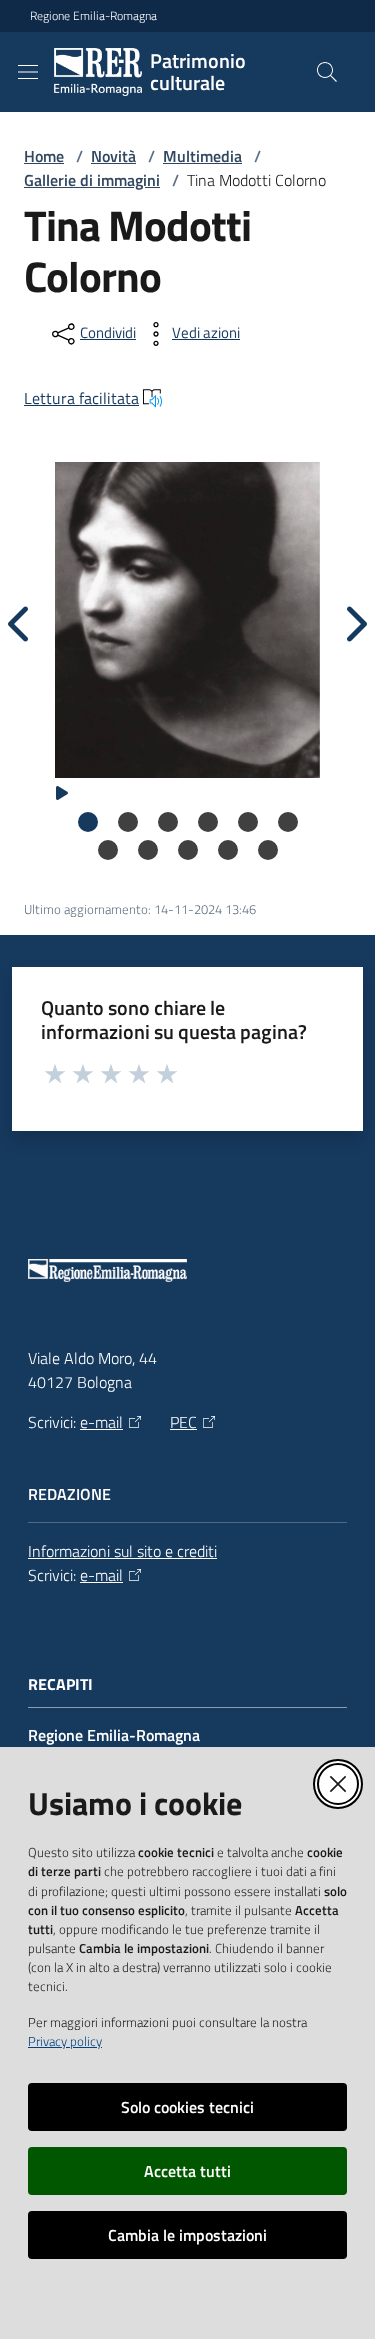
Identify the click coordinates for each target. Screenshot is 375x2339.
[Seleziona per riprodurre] (62, 791)
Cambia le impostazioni (187, 2235)
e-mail (101, 1422)
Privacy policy (65, 2041)
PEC (183, 1422)
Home (44, 156)
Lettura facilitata (81, 398)
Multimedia (202, 156)
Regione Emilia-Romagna (93, 16)
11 (268, 850)
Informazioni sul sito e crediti (122, 1551)
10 (228, 850)
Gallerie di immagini (92, 180)
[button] (327, 72)
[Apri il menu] (28, 72)
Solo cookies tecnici (187, 2107)
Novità (113, 156)
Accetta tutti (187, 2171)
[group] (187, 612)
